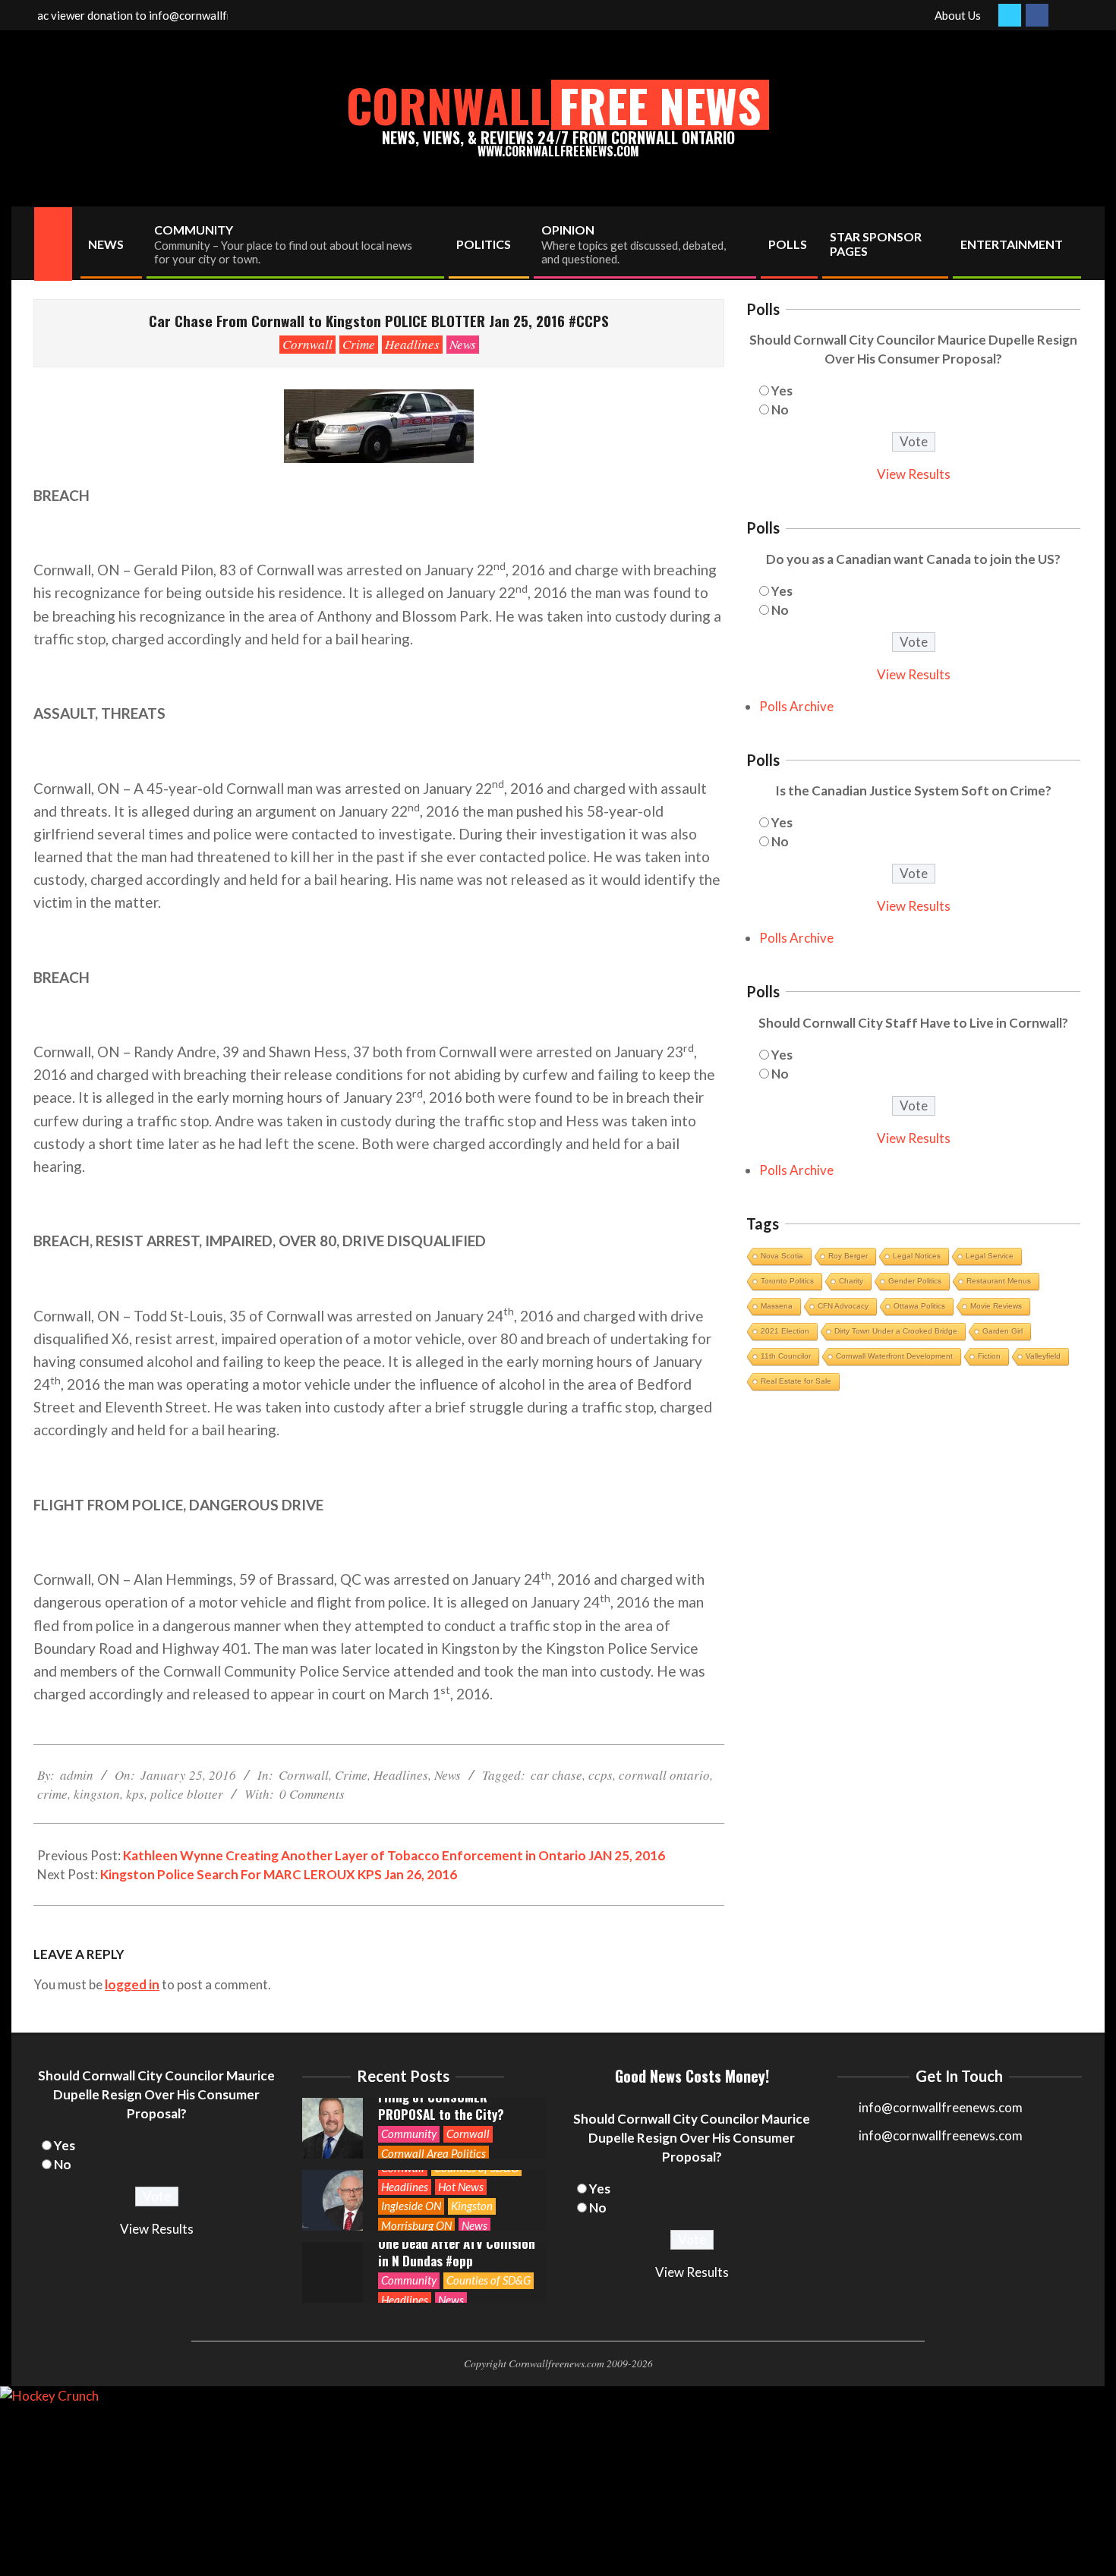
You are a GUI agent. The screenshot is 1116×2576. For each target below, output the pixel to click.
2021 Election (785, 1331)
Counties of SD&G (489, 2280)
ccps (601, 1775)
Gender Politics (915, 1281)
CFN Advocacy (843, 1306)
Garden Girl (1003, 1331)
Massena (777, 1306)
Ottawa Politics (919, 1306)
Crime (359, 344)
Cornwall (307, 344)
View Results (914, 474)
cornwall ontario (664, 1775)
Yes (782, 390)
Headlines (412, 344)
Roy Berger (848, 1256)
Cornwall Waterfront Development (894, 1356)
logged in (132, 1984)
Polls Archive (796, 706)
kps (135, 1794)
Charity (851, 1281)
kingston (97, 1794)
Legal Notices (917, 1256)
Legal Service (990, 1256)
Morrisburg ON (416, 2225)
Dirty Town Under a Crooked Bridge (896, 1331)
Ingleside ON (411, 2206)
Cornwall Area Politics (433, 2153)
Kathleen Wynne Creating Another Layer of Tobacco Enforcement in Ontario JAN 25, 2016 (394, 1855)
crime (52, 1794)
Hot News (461, 2187)
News (463, 344)
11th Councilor (786, 1356)
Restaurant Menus (999, 1281)
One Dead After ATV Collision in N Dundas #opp (457, 2252)
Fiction (989, 1356)
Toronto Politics (787, 1281)
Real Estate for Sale (796, 1381)
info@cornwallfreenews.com (941, 2135)
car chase (556, 1775)
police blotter (187, 1794)
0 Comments (312, 1794)
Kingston (472, 2206)
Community (409, 2134)
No (780, 409)
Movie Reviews (996, 1306)
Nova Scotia (782, 1256)
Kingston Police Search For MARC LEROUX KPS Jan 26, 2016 (279, 1874)
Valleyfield (1043, 1356)
